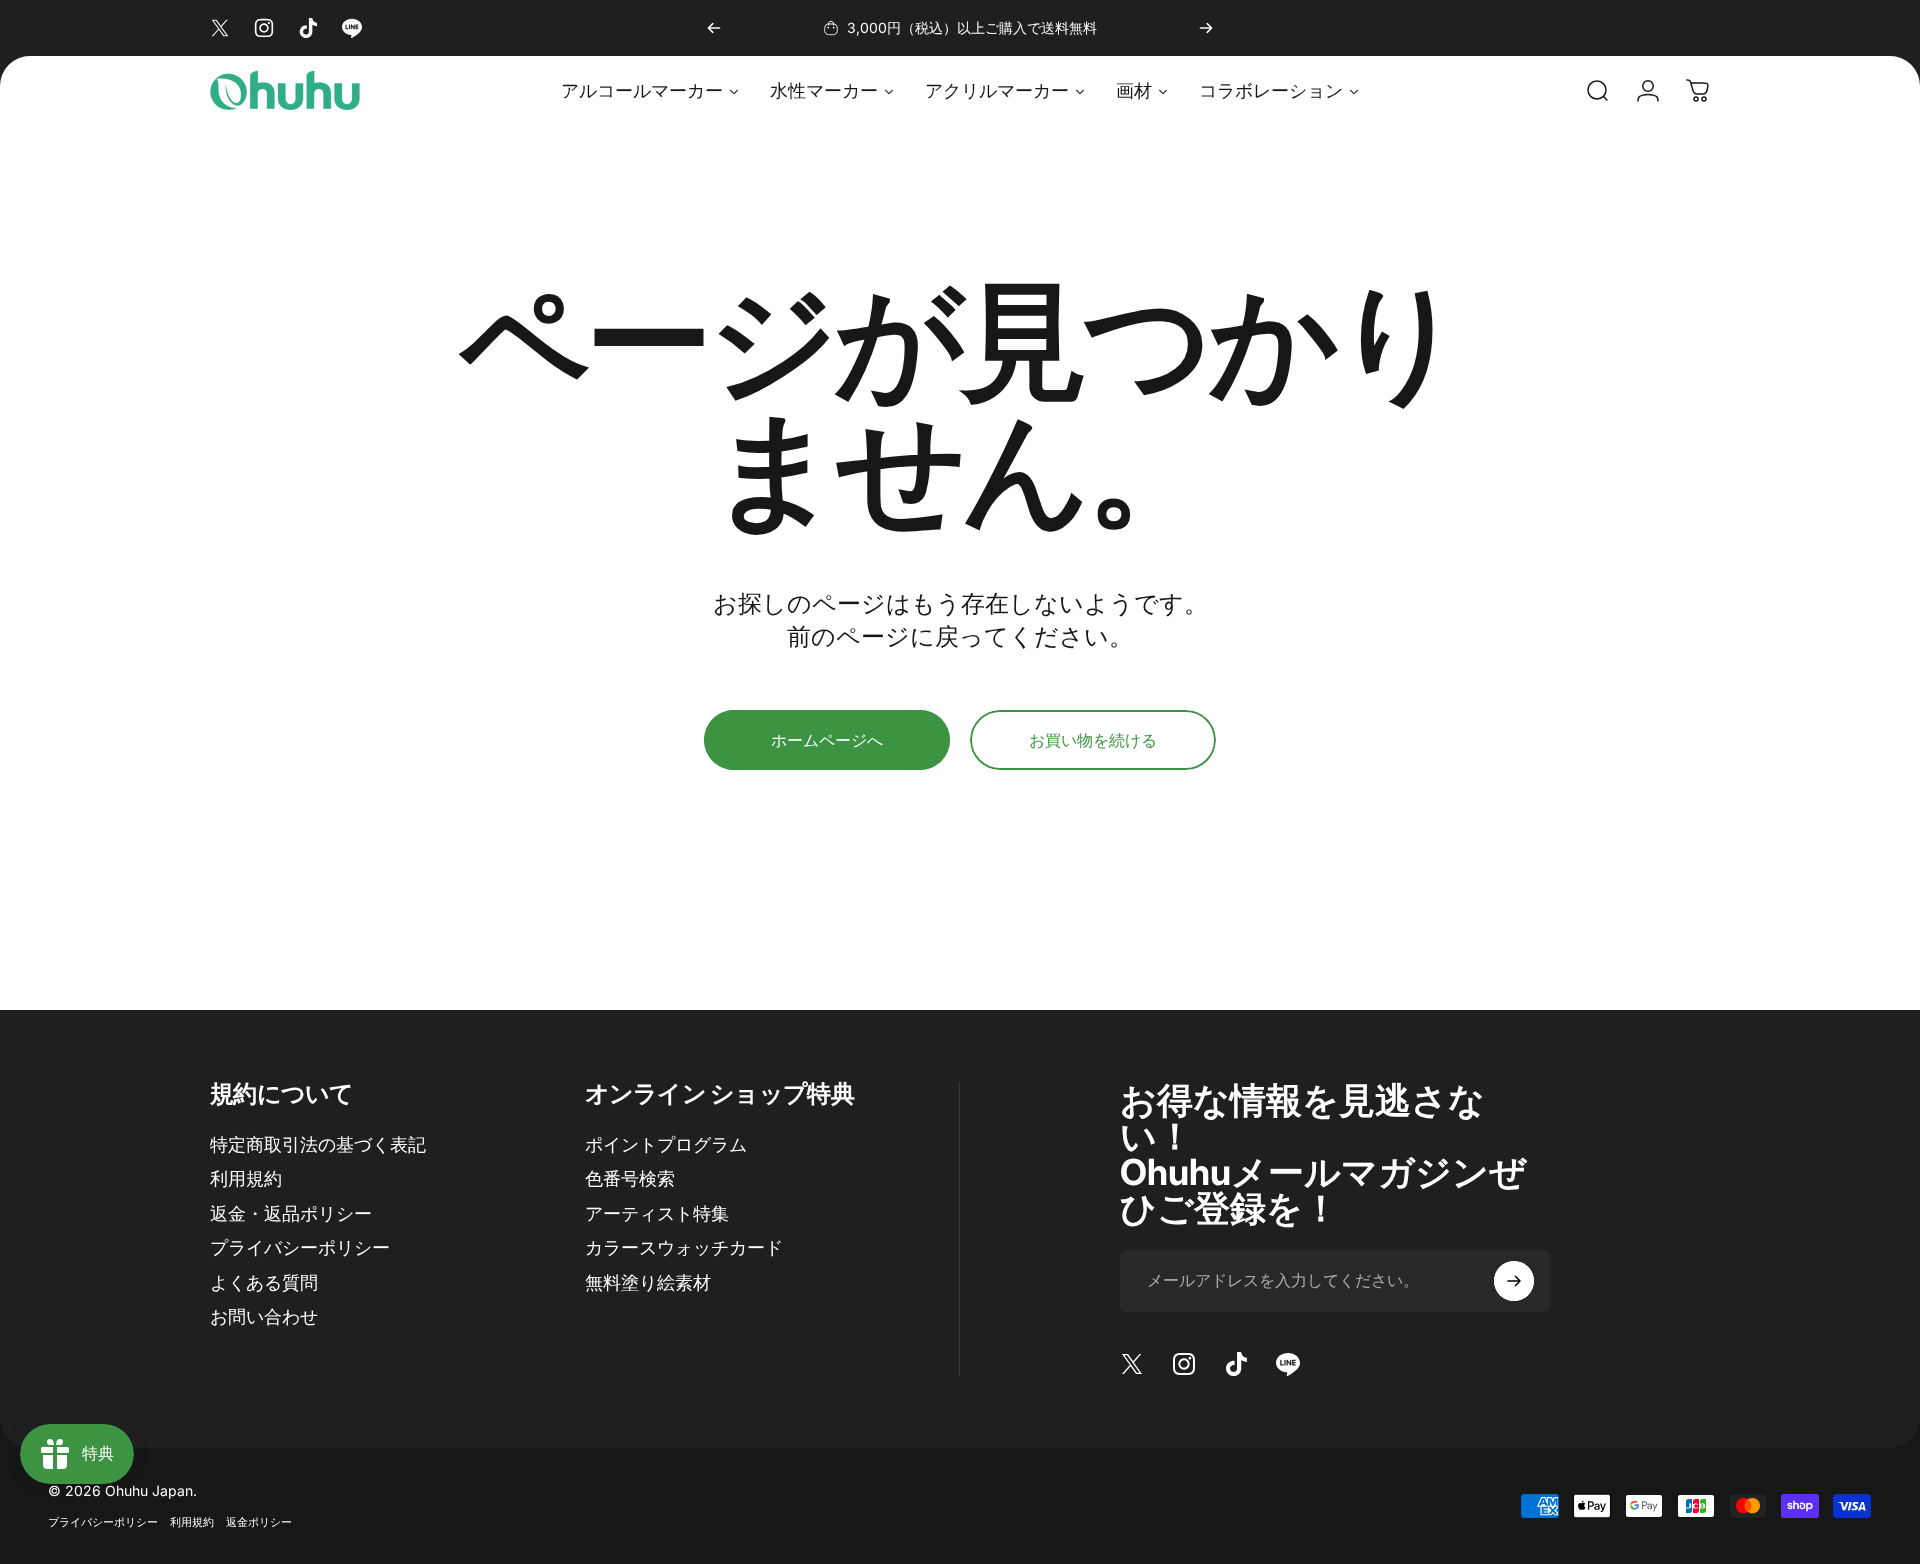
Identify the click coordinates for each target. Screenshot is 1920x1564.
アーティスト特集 (657, 1213)
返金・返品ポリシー (291, 1213)
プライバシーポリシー (300, 1247)
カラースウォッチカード (684, 1247)
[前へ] (714, 28)
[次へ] (1206, 28)
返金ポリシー (259, 1522)
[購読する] (1514, 1281)
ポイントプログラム (666, 1144)
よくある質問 (264, 1282)
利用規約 (246, 1178)
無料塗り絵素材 (648, 1282)
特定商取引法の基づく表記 (318, 1144)
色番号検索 (630, 1178)
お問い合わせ (264, 1316)
